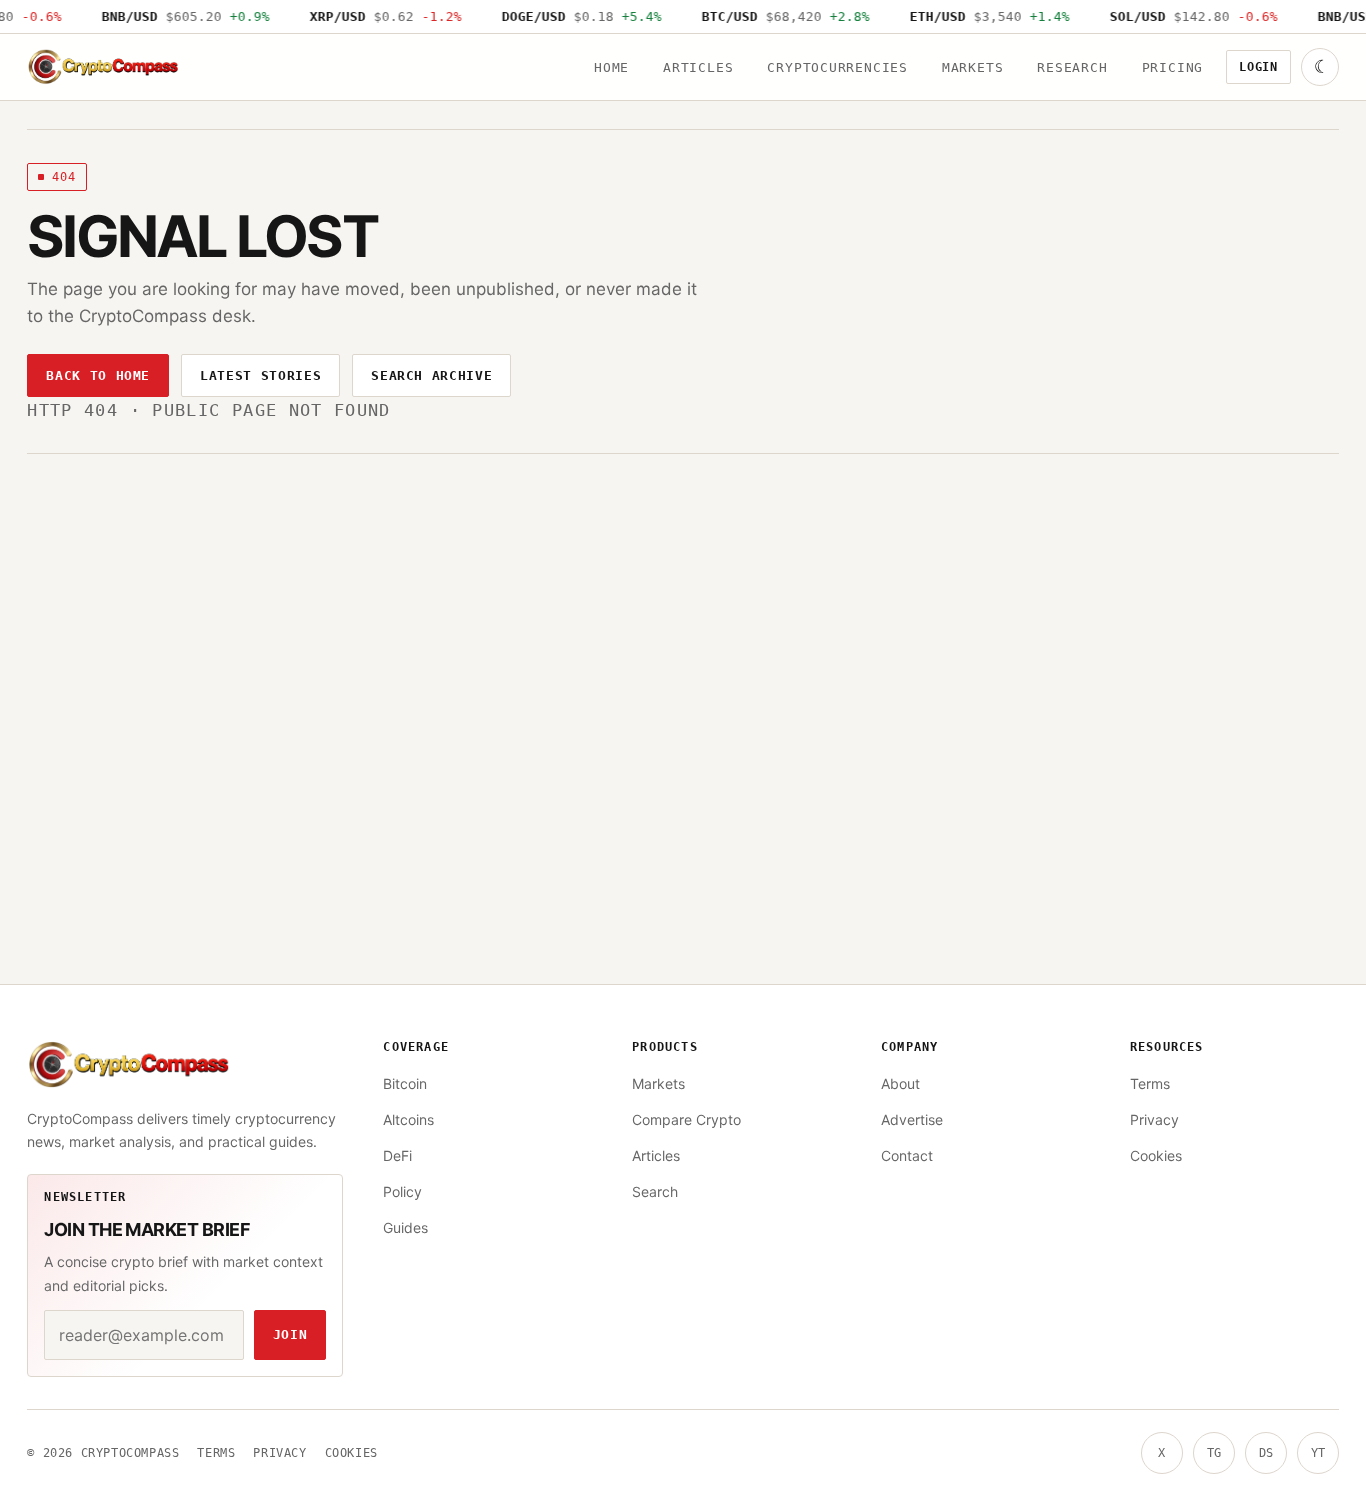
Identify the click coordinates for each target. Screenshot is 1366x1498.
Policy (402, 1191)
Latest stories (260, 375)
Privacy (1154, 1119)
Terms (1150, 1083)
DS (1266, 1453)
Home (611, 67)
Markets (972, 67)
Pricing (1172, 67)
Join (290, 1334)
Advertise (912, 1119)
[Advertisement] (683, 674)
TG (1214, 1453)
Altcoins (408, 1119)
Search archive (431, 375)
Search (655, 1191)
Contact (907, 1155)
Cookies (1156, 1155)
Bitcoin (405, 1083)
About (900, 1083)
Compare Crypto (686, 1119)
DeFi (397, 1155)
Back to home (98, 375)
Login (1258, 67)
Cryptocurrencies (837, 67)
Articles (698, 67)
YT (1318, 1453)
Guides (405, 1227)
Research (1072, 67)
